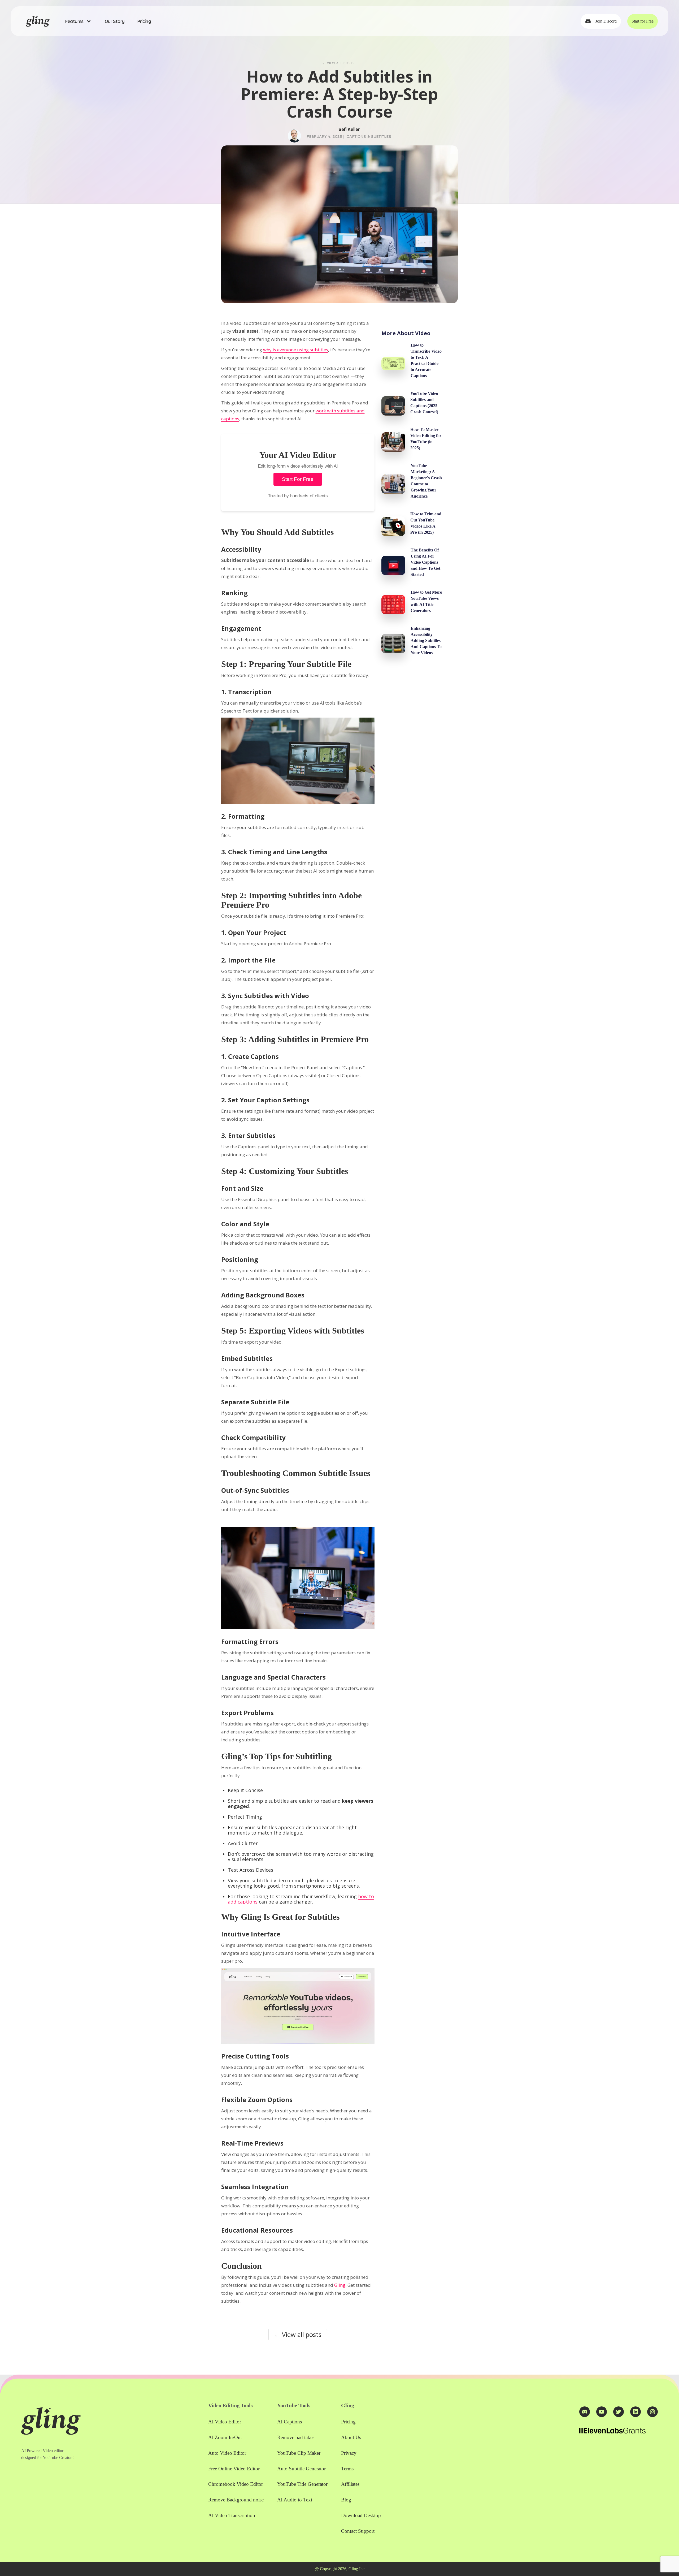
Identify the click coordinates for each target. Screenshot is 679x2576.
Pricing (144, 21)
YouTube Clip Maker (299, 2453)
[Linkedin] (636, 2412)
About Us (351, 2437)
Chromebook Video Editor (236, 2484)
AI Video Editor (225, 2422)
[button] (79, 21)
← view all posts (338, 63)
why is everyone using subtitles (296, 350)
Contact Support (358, 2531)
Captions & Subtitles (369, 136)
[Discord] (585, 2412)
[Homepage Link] (38, 21)
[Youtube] (602, 2412)
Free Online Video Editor (234, 2469)
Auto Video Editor (227, 2453)
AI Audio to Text (295, 2500)
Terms (347, 2469)
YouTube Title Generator (302, 2484)
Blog (346, 2500)
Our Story (115, 21)
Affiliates (350, 2484)
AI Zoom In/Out (225, 2437)
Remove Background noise (236, 2500)
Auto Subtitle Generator (301, 2469)
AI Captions (290, 2422)
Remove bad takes (296, 2437)
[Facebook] (619, 2412)
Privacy (349, 2453)
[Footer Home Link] (51, 2421)
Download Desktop (361, 2515)
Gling (340, 2285)
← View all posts (298, 2334)
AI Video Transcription (232, 2515)
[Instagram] (652, 2412)
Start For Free (298, 479)
